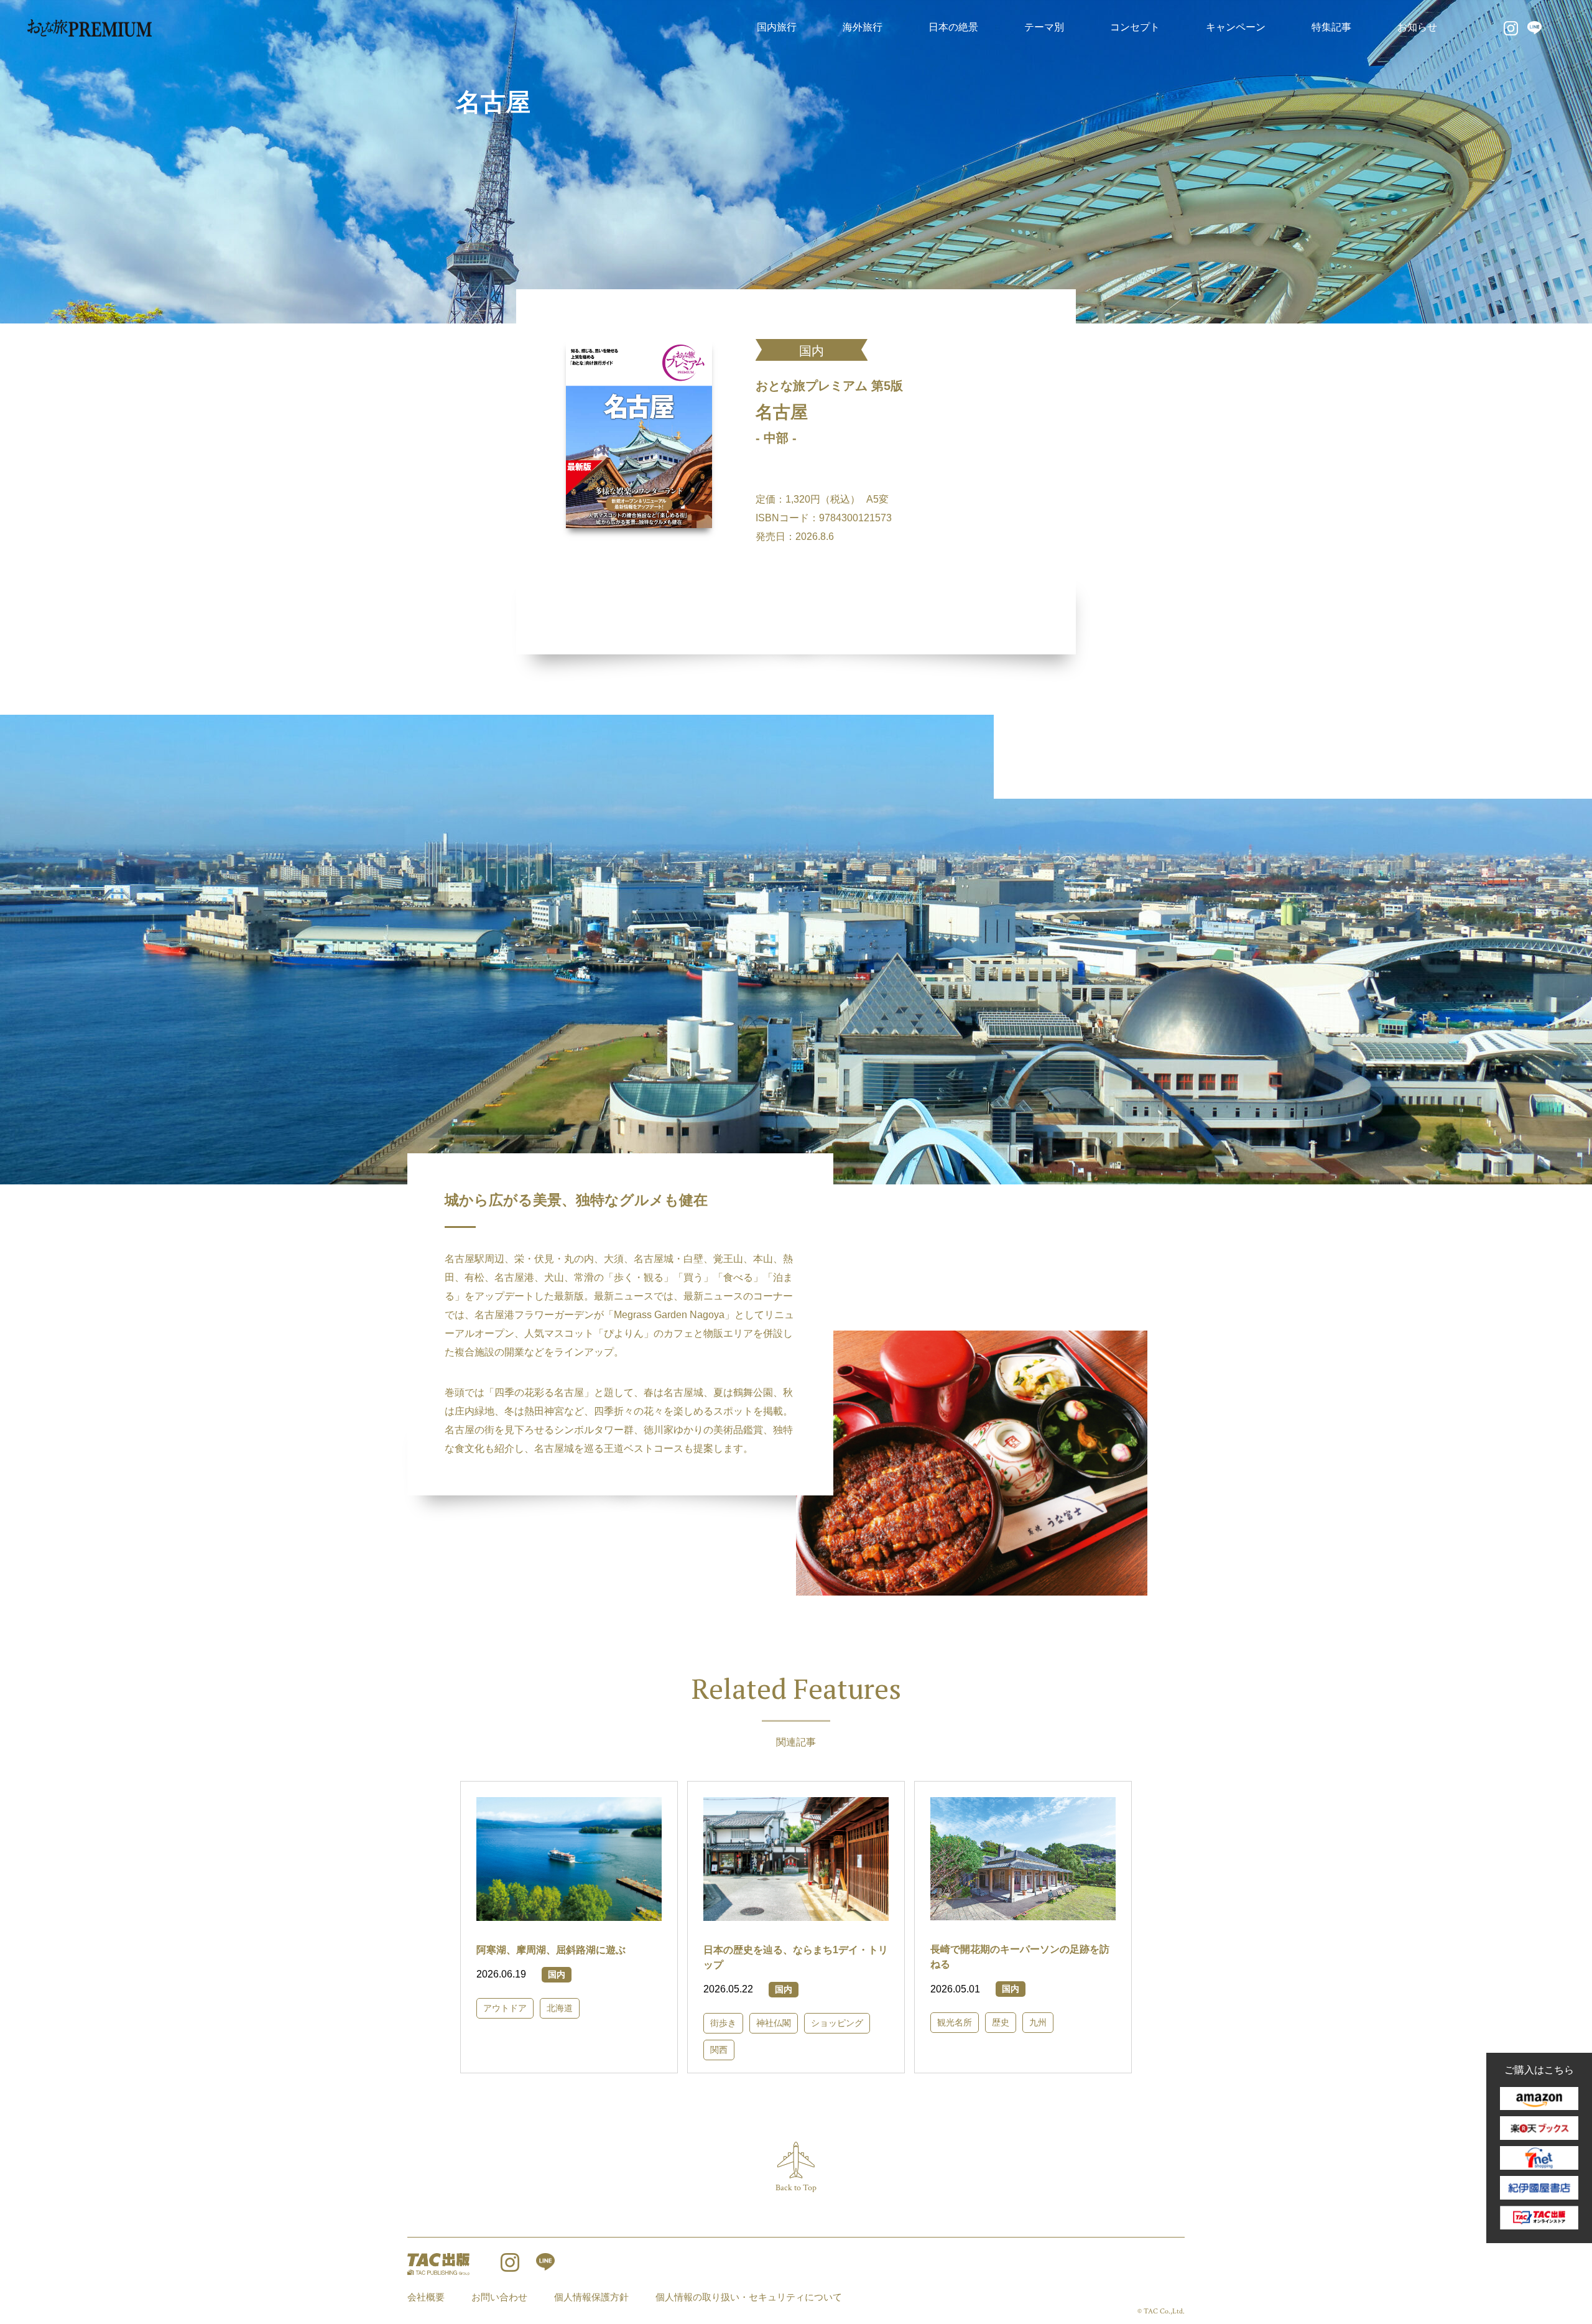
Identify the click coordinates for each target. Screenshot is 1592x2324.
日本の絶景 (953, 27)
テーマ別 (1044, 27)
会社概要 (426, 2297)
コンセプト (1135, 27)
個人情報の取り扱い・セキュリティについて (749, 2297)
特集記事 (1331, 27)
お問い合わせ (499, 2297)
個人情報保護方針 (591, 2297)
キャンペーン (1236, 27)
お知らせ (1417, 27)
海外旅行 (863, 27)
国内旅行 (777, 27)
